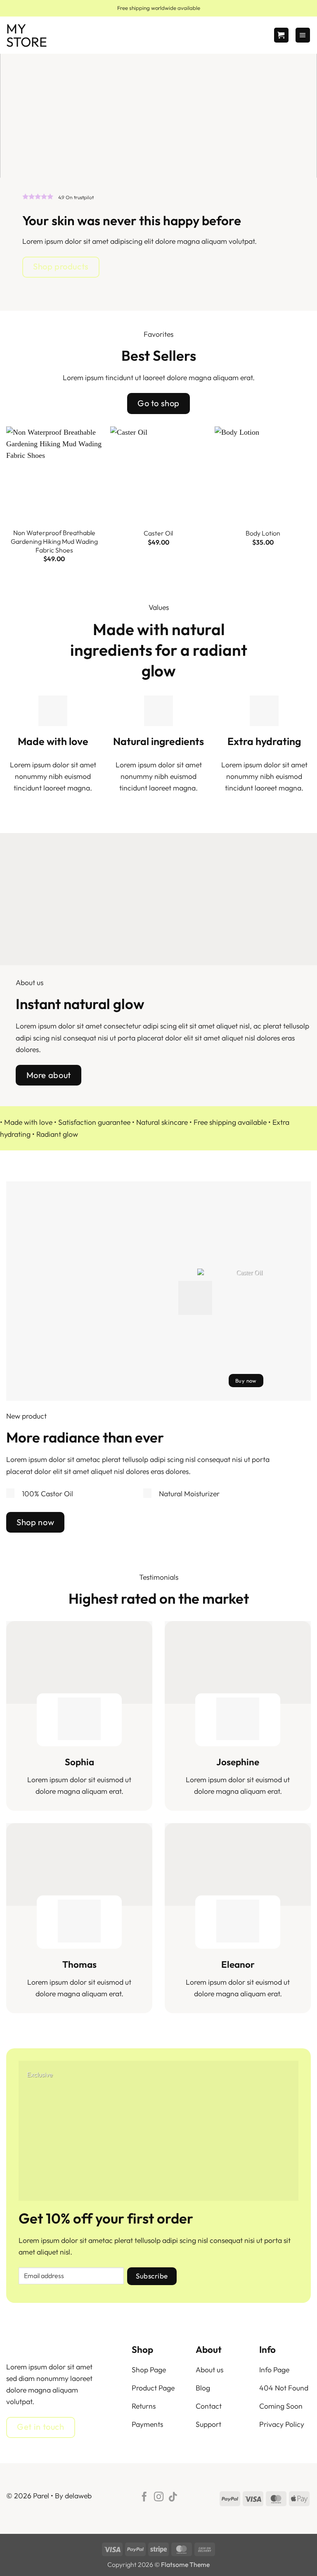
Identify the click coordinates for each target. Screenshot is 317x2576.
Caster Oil (158, 533)
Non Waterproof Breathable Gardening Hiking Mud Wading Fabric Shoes (54, 541)
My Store (27, 35)
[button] (281, 35)
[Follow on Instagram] (158, 2497)
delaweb (78, 2496)
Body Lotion (263, 533)
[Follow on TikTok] (173, 2497)
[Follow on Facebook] (144, 2497)
